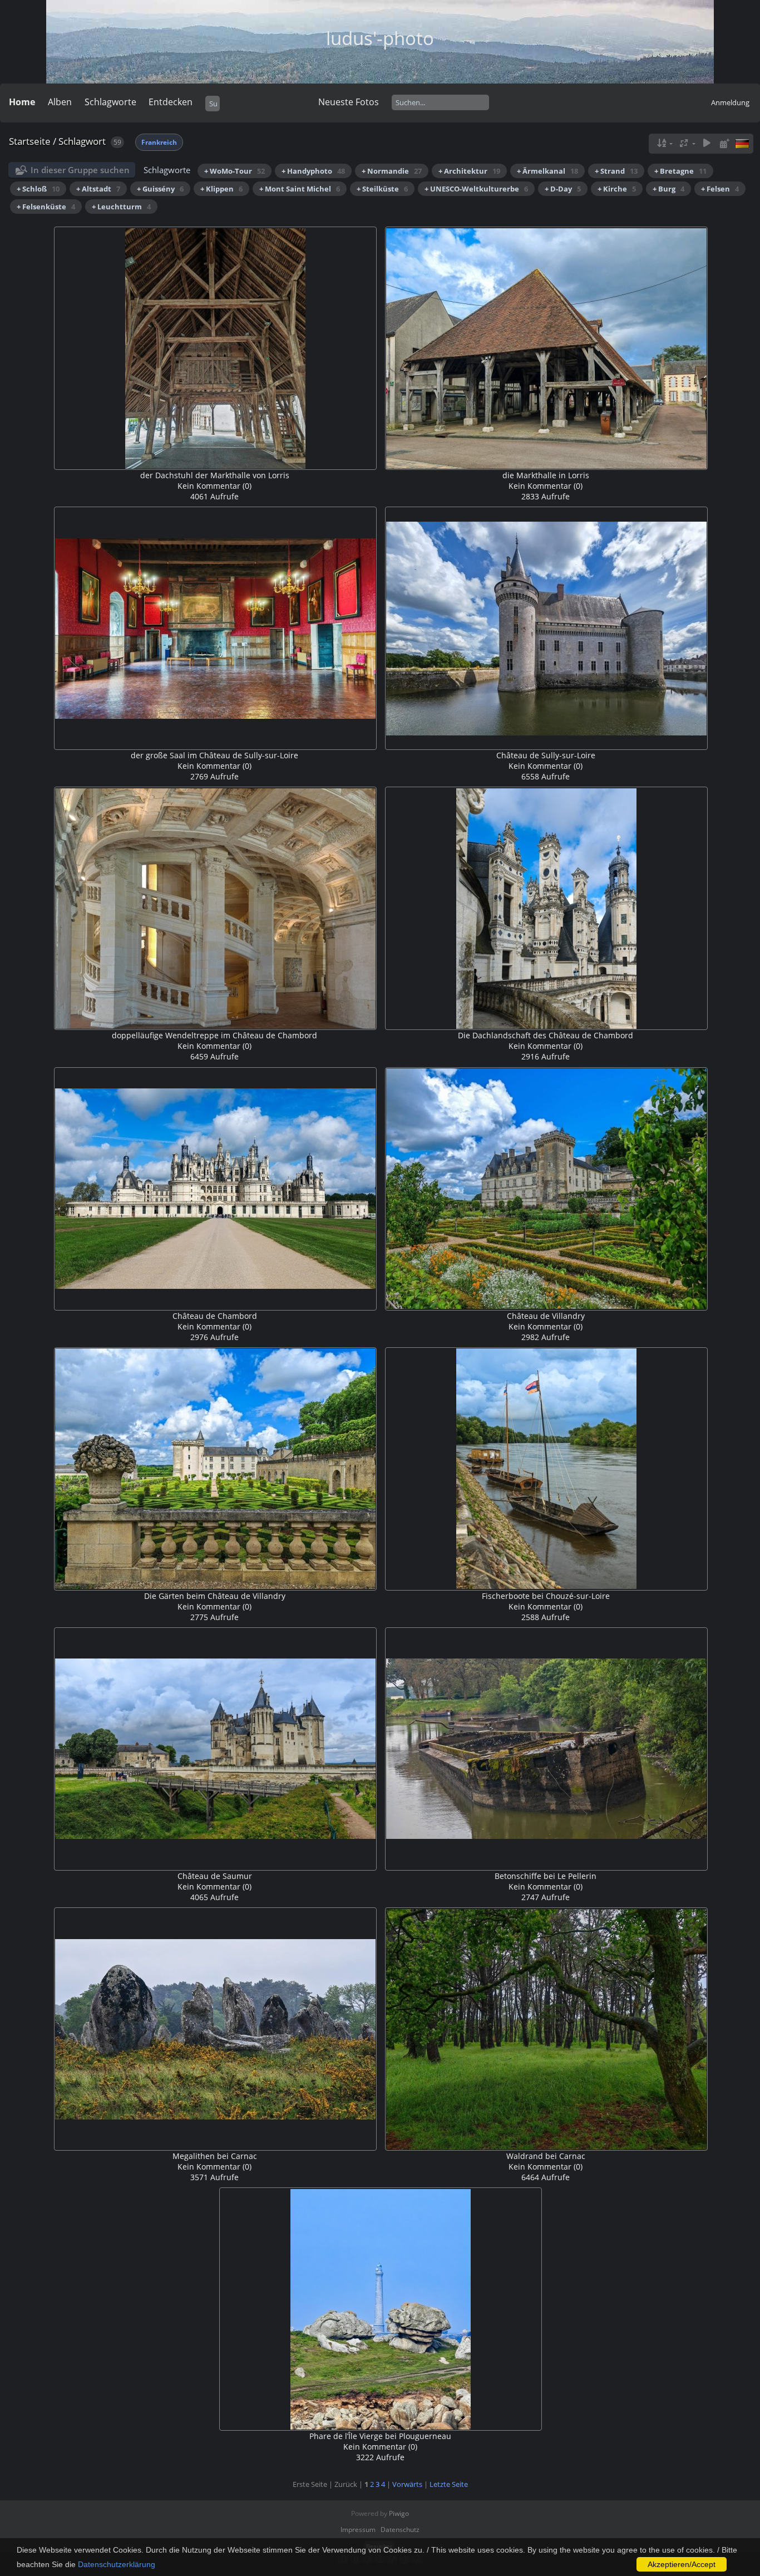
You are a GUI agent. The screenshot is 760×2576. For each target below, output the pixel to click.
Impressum (358, 2530)
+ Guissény (160, 189)
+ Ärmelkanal (547, 171)
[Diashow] (707, 143)
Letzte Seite (449, 2484)
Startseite (30, 141)
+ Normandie (392, 171)
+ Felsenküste (46, 207)
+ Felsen (720, 189)
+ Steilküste (382, 189)
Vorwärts (407, 2484)
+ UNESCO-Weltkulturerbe (476, 189)
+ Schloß (38, 189)
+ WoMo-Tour (235, 171)
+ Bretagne (680, 171)
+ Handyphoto (313, 171)
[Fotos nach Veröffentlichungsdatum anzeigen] (724, 143)
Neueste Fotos (349, 102)
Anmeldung (730, 102)
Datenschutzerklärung (117, 2564)
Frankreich (159, 142)
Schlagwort (82, 141)
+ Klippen (221, 189)
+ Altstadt (98, 189)
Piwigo (399, 2513)
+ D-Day (563, 189)
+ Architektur (469, 171)
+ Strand (616, 171)
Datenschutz (400, 2530)
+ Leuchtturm (121, 207)
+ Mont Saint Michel (300, 189)
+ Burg (668, 189)
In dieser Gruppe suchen (80, 170)
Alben (60, 102)
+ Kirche (617, 189)
